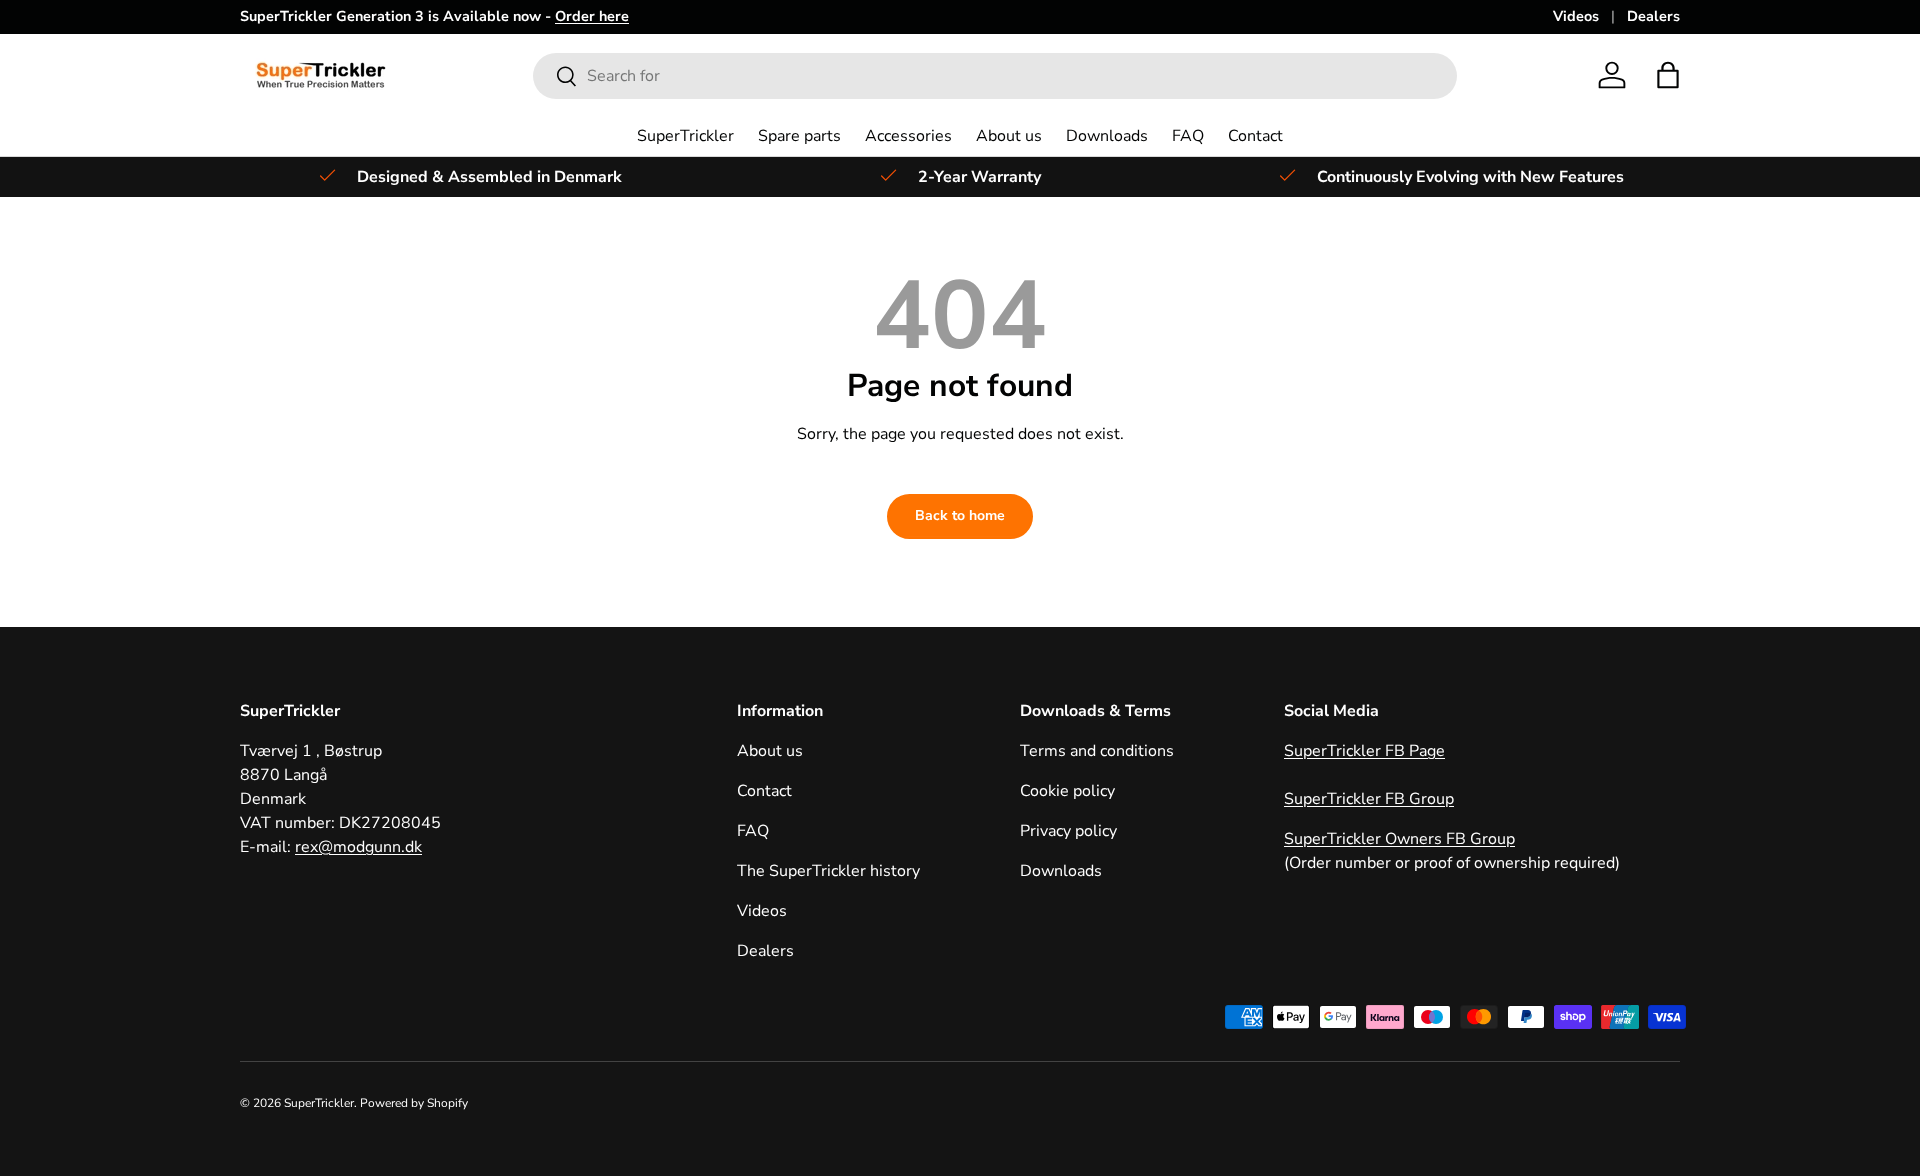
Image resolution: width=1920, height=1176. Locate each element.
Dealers (1653, 16)
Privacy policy (1068, 831)
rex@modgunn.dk (358, 847)
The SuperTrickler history (828, 871)
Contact (1255, 136)
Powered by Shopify (414, 1103)
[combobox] (995, 76)
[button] (1668, 75)
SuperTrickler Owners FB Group (1399, 839)
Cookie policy (1067, 791)
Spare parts (799, 136)
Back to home (960, 515)
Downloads (1107, 136)
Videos (1576, 16)
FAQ (1188, 136)
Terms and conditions (1097, 751)
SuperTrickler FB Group (1369, 799)
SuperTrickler (685, 136)
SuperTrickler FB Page (1364, 751)
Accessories (908, 136)
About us (1009, 136)
